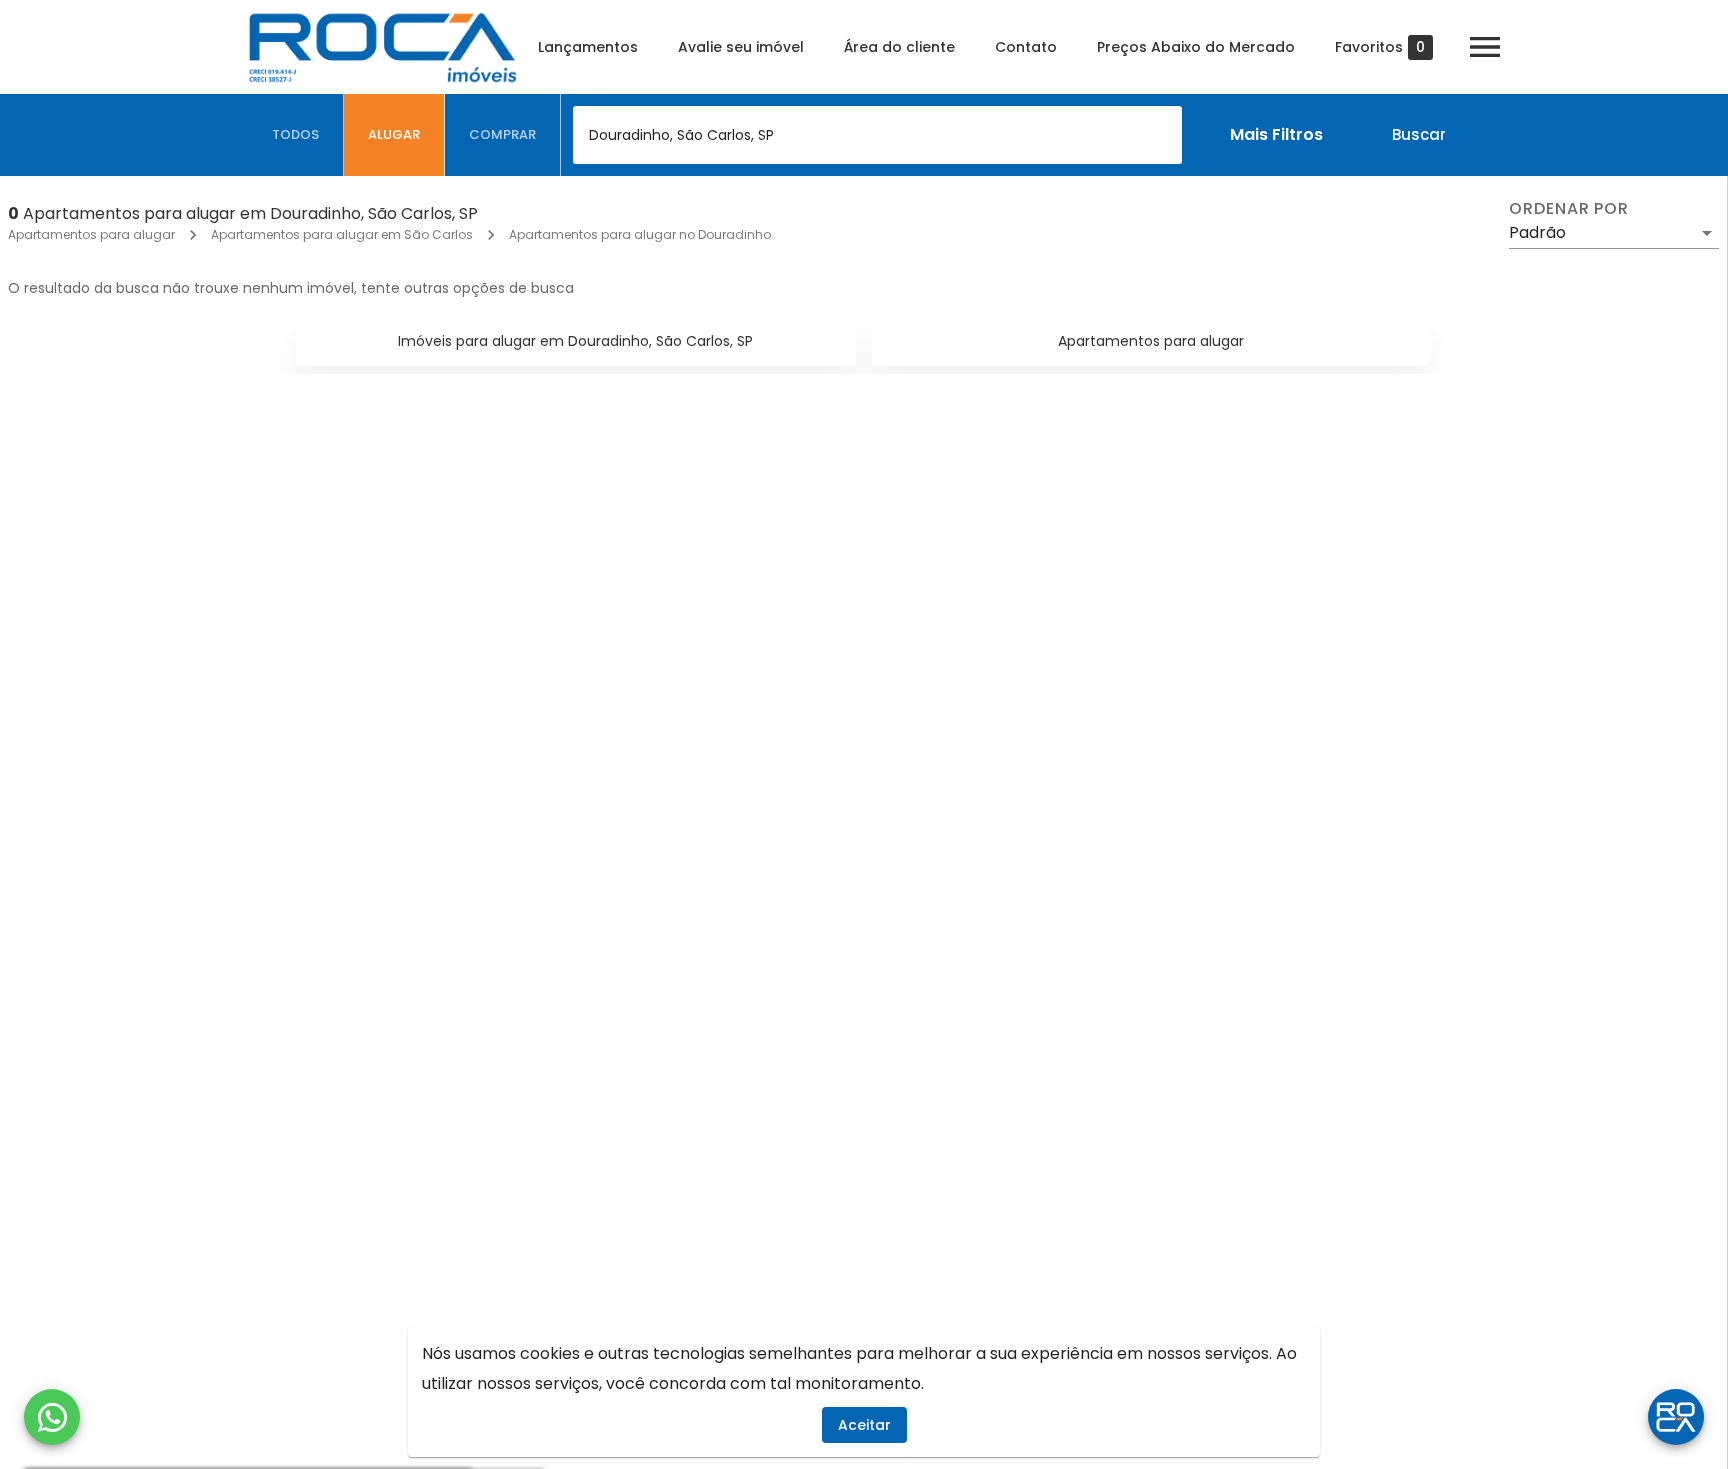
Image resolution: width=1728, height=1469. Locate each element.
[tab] (296, 135)
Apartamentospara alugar (1151, 341)
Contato (1026, 47)
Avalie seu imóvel (741, 47)
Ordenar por (1569, 209)
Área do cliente (899, 47)
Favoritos (1380, 47)
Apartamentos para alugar (91, 234)
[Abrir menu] (1485, 47)
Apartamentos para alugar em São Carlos (342, 234)
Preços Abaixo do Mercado (1196, 47)
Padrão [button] (1537, 232)
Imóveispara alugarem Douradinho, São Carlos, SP (575, 341)
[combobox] (877, 135)
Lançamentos (588, 47)
